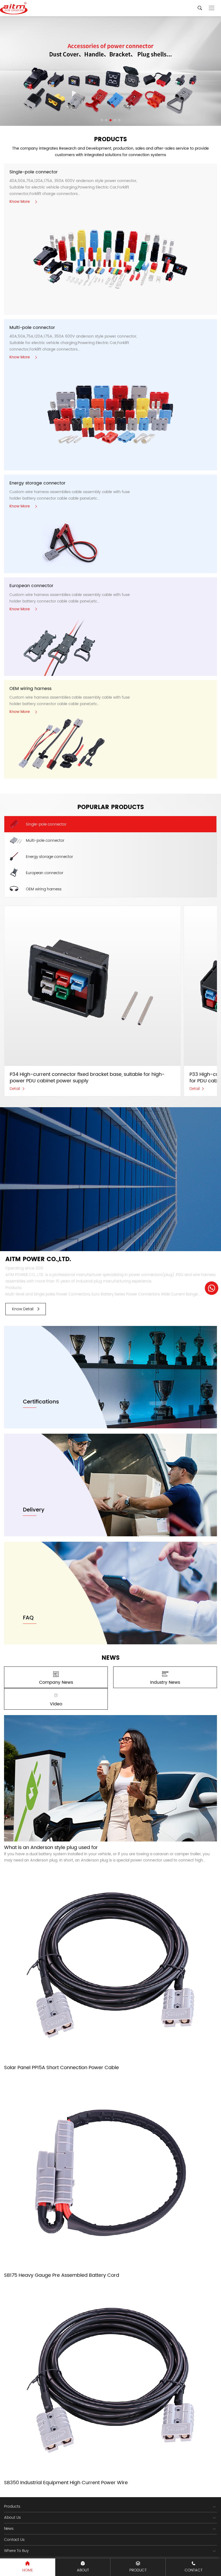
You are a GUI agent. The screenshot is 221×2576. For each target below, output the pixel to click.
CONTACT (194, 2570)
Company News (56, 1682)
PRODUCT (138, 2570)
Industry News (165, 1682)
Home (28, 2570)
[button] (102, 120)
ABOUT (83, 2570)
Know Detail (23, 1309)
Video (56, 1704)
